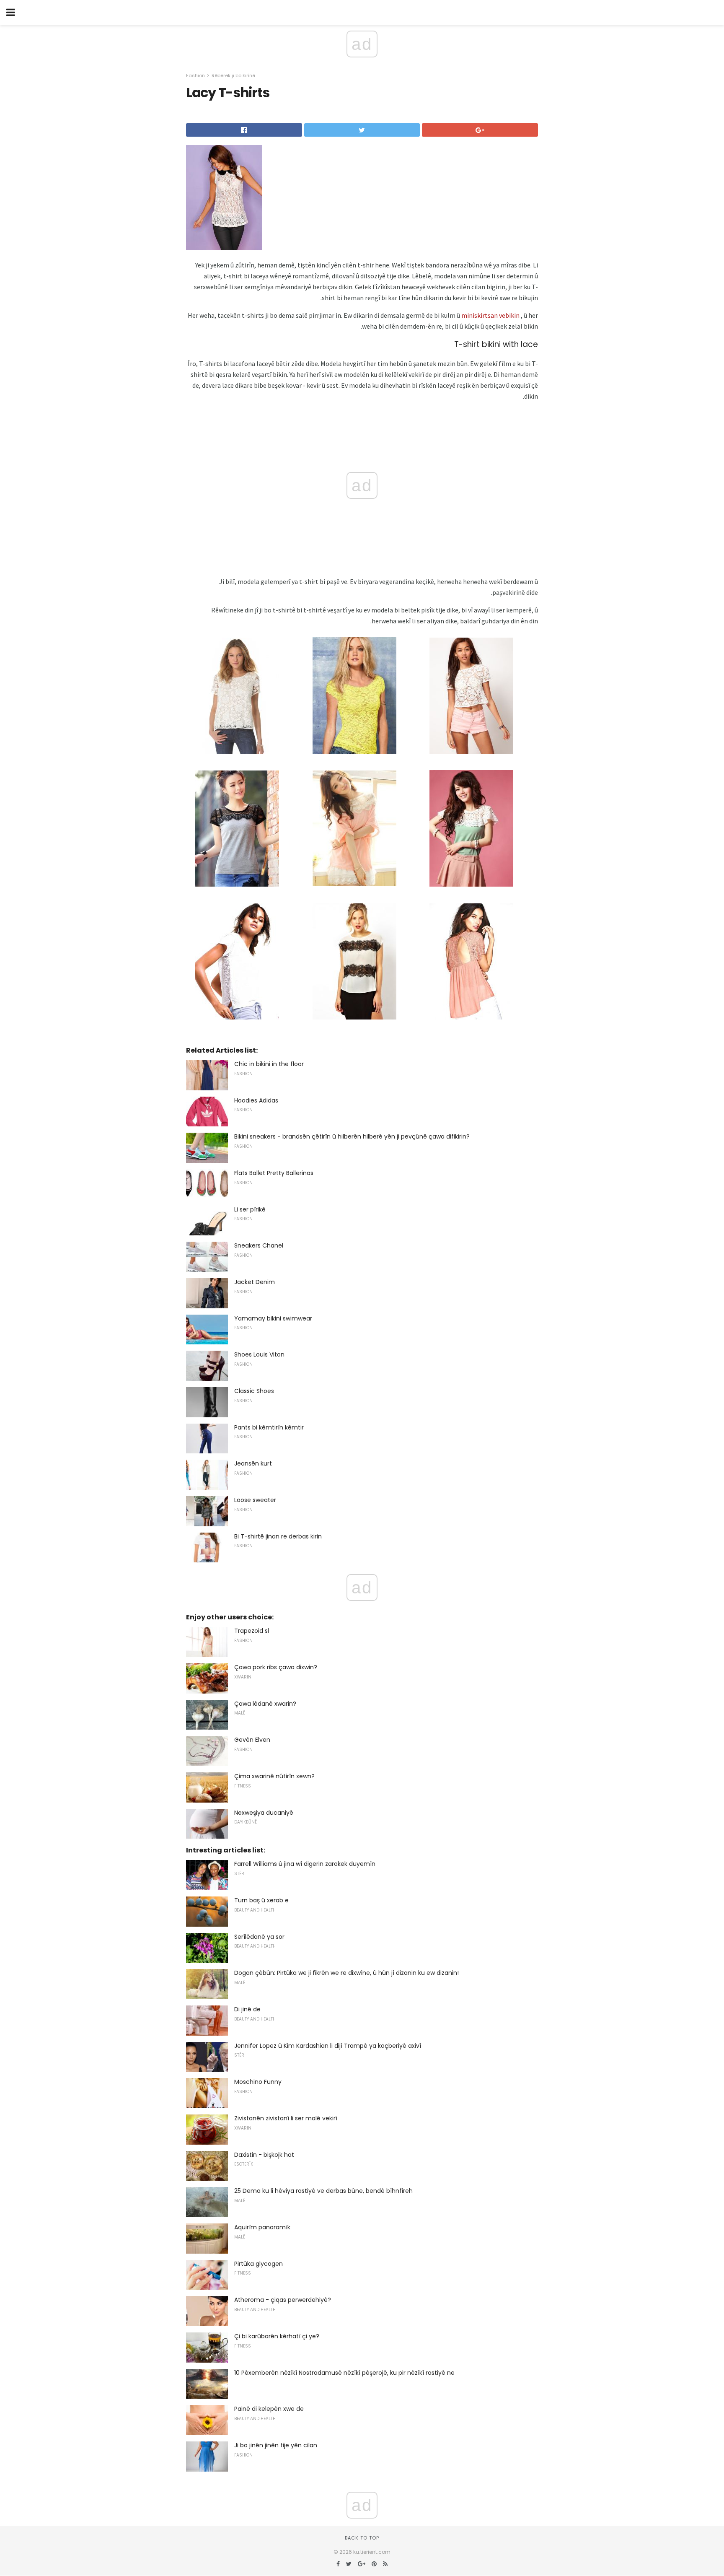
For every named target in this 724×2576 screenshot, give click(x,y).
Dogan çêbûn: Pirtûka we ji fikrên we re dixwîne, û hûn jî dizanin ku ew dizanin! (346, 1973)
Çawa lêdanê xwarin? (265, 1704)
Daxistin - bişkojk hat (264, 2155)
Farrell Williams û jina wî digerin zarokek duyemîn (305, 1864)
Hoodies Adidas (256, 1100)
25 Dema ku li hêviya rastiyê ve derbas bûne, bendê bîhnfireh (323, 2191)
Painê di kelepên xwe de (269, 2409)
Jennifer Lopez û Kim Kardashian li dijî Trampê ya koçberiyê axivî (328, 2046)
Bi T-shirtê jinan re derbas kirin (278, 1536)
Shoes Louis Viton (259, 1354)
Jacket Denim (255, 1282)
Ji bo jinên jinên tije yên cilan (276, 2445)
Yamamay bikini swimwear (273, 1318)
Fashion (195, 75)
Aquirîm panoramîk (262, 2227)
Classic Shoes (254, 1391)
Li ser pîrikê (250, 1209)
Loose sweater (255, 1500)
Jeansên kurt (253, 1463)
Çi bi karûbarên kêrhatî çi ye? (277, 2336)
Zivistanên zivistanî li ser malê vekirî (286, 2118)
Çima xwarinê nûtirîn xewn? (274, 1776)
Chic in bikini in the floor (269, 1064)
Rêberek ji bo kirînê (233, 75)
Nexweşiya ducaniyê (264, 1813)
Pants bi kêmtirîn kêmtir (269, 1427)
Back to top (362, 2538)
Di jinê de (247, 2009)
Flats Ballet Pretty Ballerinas (274, 1173)
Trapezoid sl (252, 1631)
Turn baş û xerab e (261, 1900)
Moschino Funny (258, 2082)
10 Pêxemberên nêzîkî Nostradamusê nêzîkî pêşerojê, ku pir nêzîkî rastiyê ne (344, 2373)
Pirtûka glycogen (259, 2264)
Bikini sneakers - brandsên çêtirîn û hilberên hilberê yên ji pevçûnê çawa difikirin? (352, 1136)
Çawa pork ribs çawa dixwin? (276, 1667)
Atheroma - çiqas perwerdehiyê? (283, 2300)
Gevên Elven (252, 1740)
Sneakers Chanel (259, 1245)
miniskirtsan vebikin (490, 315)
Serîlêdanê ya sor (259, 1937)
